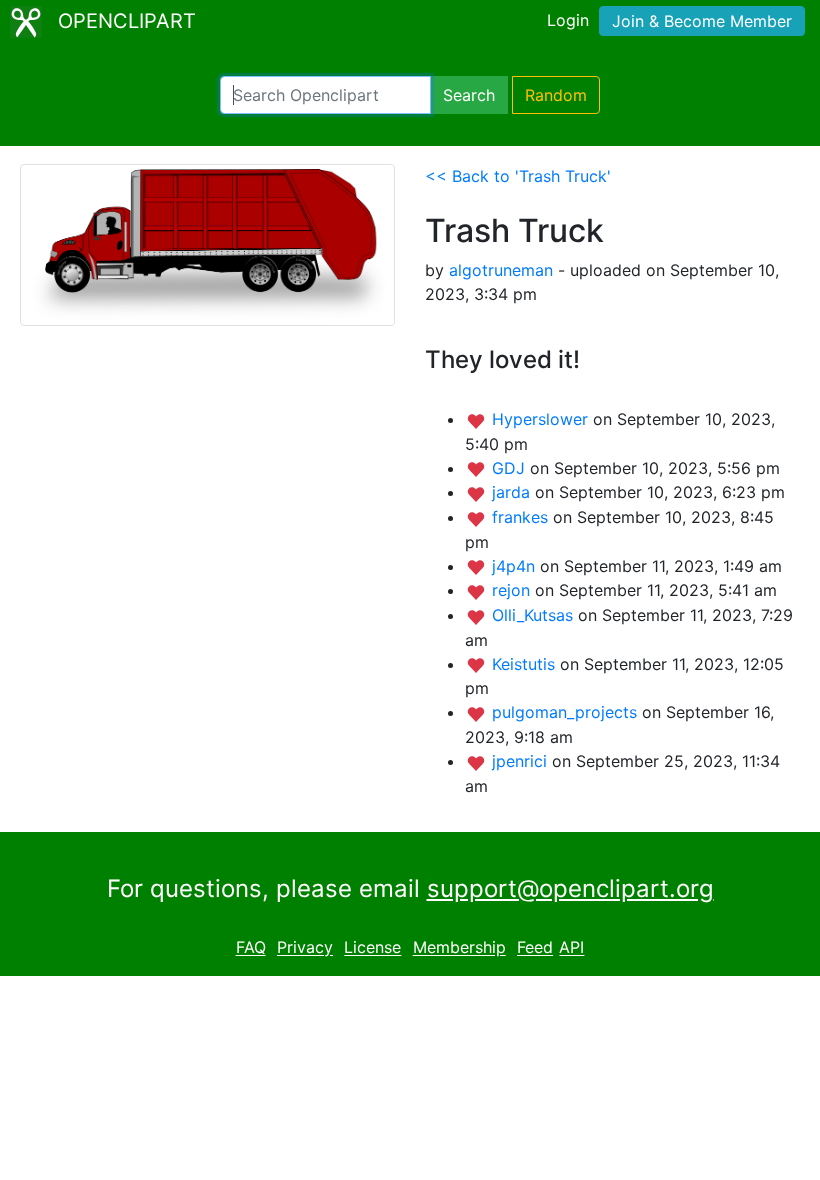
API (571, 948)
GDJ (511, 468)
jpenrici (522, 761)
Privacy (305, 948)
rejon (513, 590)
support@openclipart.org (570, 888)
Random (556, 95)
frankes (522, 517)
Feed (535, 948)
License (372, 948)
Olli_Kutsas (535, 615)
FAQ (251, 948)
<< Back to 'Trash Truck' (518, 176)
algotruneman (501, 270)
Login (568, 20)
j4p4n (516, 566)
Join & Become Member (702, 21)
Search (469, 95)
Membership (459, 948)
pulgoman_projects (567, 712)
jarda (513, 492)
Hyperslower (542, 419)
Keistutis (526, 664)
